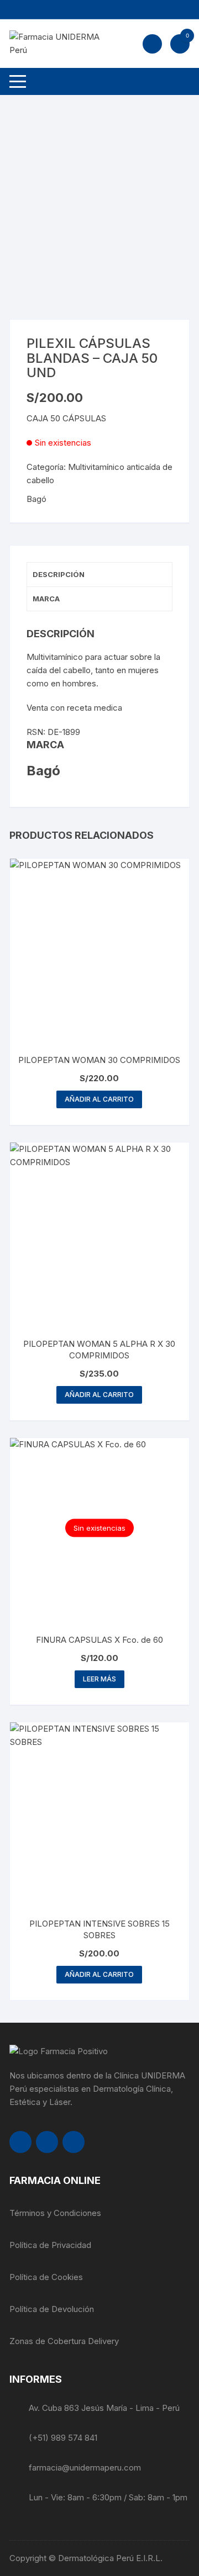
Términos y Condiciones (55, 2213)
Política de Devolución (52, 2309)
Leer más (99, 1679)
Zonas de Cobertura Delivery (64, 2341)
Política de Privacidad (50, 2245)
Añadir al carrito (99, 1099)
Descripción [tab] (59, 574)
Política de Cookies (46, 2277)
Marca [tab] (46, 599)
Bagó (36, 499)
